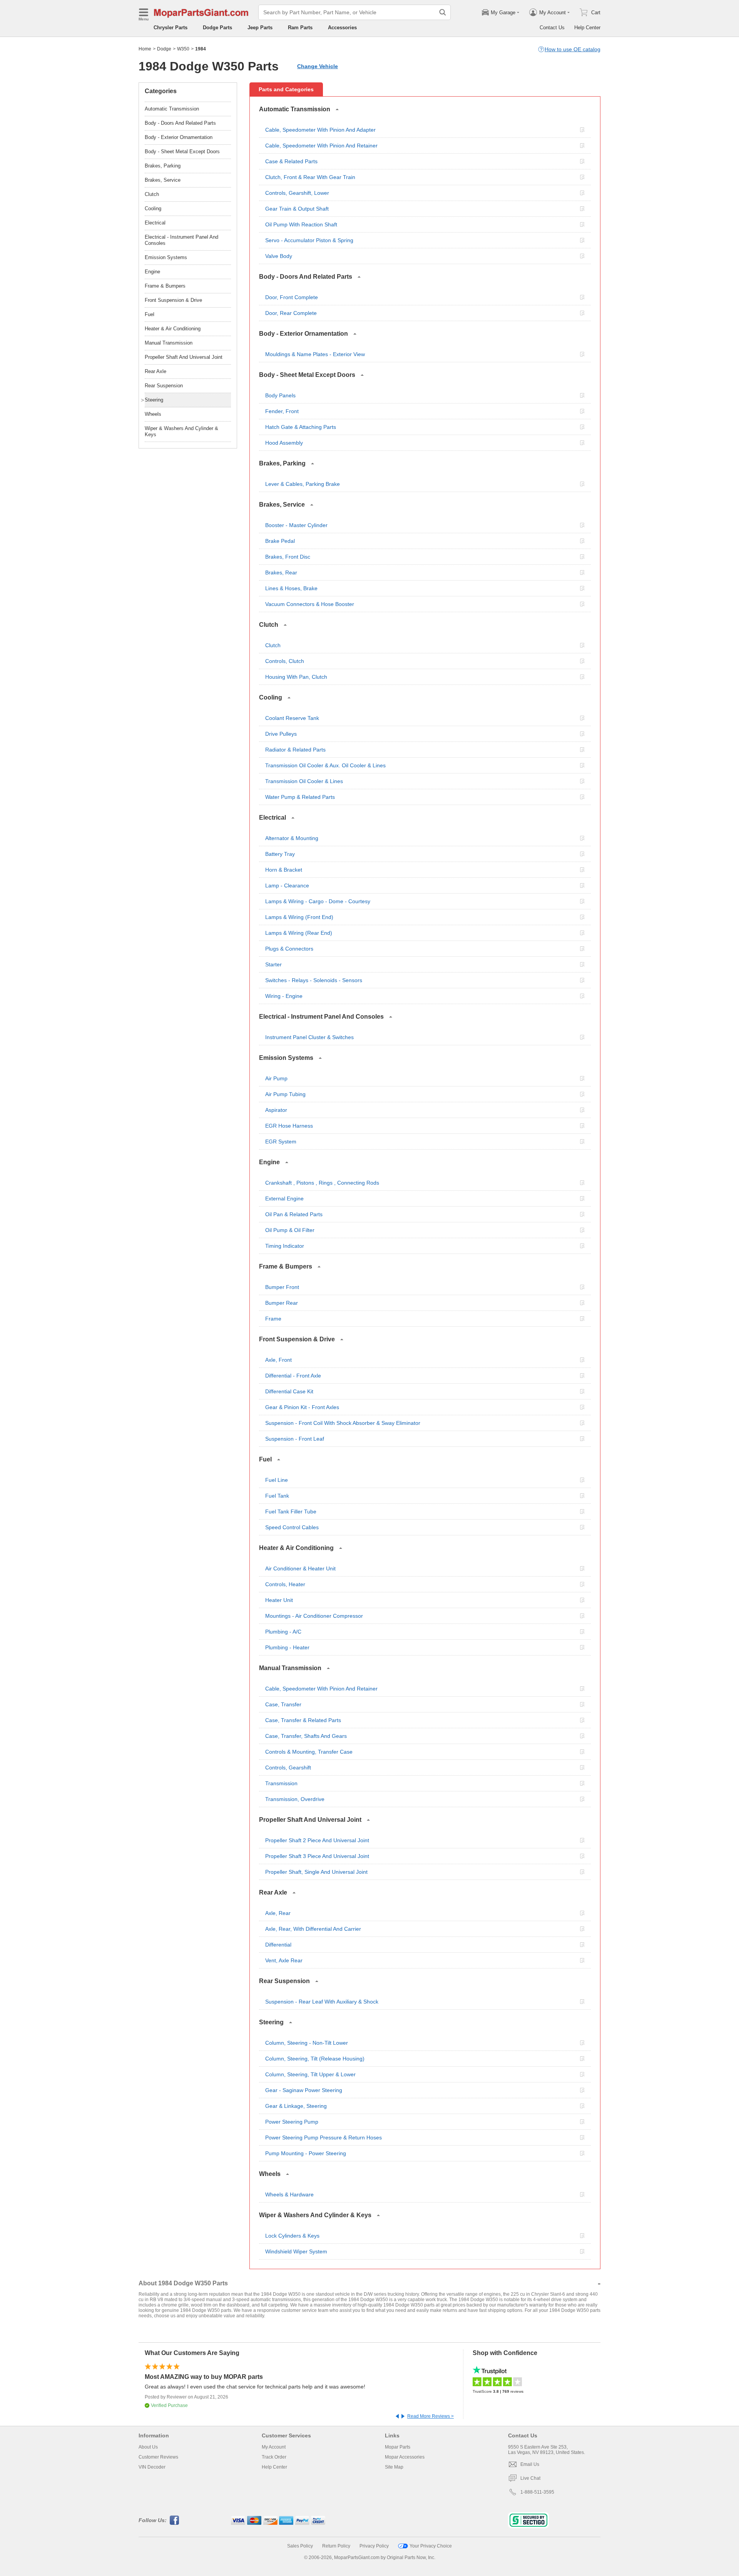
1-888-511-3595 (537, 2492)
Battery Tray (280, 854)
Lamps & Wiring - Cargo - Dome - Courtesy (318, 901)
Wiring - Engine (284, 996)
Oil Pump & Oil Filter (290, 1230)
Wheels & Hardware (289, 2194)
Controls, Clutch (285, 661)
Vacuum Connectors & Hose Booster (310, 604)
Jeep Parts (260, 28)
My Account (274, 2447)
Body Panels (280, 395)
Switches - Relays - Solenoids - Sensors (314, 980)
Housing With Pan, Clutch (296, 677)
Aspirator (276, 1110)
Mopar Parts (398, 2447)
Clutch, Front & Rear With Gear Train (310, 177)
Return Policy (336, 2546)
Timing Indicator (285, 1246)
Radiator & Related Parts (295, 750)
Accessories (342, 28)
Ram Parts (300, 28)
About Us (148, 2447)
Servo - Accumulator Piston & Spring (309, 240)
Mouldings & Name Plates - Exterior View (315, 354)
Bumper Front (282, 1287)
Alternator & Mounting (292, 838)
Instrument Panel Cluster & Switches (309, 1037)
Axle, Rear (278, 1913)
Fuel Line (277, 1480)
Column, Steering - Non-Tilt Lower (307, 2043)
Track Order (274, 2457)
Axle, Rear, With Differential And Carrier (313, 1929)
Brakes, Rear (281, 572)
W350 (183, 49)
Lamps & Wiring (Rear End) (299, 933)
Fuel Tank (277, 1496)
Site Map (394, 2467)
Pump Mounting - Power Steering (306, 2153)
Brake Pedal (280, 541)
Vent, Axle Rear (284, 1960)
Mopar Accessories (405, 2457)
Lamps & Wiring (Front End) (299, 917)
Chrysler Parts (171, 28)
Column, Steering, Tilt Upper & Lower (310, 2074)
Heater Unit (279, 1600)
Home (145, 49)
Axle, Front (278, 1360)
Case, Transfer (283, 1704)
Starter (273, 964)
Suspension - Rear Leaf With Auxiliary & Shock (322, 2002)
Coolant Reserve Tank (292, 718)
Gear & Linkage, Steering (296, 2106)
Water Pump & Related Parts (300, 797)
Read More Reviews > (431, 2416)
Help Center (587, 28)
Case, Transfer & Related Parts (303, 1720)
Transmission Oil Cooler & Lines (304, 781)
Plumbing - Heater (287, 1647)
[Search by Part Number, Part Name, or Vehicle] (443, 12)
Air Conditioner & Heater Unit (300, 1568)
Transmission (281, 1783)
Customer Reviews (158, 2457)
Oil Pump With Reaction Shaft (301, 224)
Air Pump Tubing (285, 1094)
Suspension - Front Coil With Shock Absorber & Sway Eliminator (343, 1423)
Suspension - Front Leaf (295, 1439)
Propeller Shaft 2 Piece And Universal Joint (317, 1840)
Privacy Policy (374, 2546)
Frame (273, 1319)
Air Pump (276, 1078)
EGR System (281, 1142)
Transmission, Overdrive (295, 1799)
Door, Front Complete (292, 297)
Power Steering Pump (292, 2122)
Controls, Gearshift (288, 1768)
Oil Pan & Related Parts (294, 1214)
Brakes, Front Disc (288, 557)
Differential (278, 1945)
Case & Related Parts (291, 161)
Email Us (530, 2464)
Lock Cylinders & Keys (292, 2236)
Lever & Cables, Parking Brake (303, 484)
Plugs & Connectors (289, 949)
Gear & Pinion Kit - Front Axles (302, 1407)
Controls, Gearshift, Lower (297, 193)
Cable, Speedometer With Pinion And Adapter (320, 130)
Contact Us (552, 28)
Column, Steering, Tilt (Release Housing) (315, 2059)
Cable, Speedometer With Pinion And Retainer (321, 146)
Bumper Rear (282, 1303)
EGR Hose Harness (289, 1126)
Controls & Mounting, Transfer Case (309, 1752)
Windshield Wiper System (296, 2251)
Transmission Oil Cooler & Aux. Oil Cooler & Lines (325, 765)
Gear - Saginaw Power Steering (304, 2090)
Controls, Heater (285, 1584)
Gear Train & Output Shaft (297, 209)
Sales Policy (300, 2546)
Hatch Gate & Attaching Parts (301, 427)
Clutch (273, 645)
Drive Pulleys (281, 734)
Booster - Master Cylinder (296, 525)
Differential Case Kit (289, 1391)
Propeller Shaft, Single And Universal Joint (316, 1872)
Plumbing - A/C (283, 1632)
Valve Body (279, 256)
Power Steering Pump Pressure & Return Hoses (324, 2137)
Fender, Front (282, 411)
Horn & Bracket (284, 870)
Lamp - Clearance (287, 885)
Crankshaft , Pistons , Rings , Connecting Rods (322, 1183)
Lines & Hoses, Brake (291, 588)
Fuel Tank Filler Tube (291, 1511)
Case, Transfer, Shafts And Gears (306, 1736)
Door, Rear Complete (291, 313)
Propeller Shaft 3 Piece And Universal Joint (317, 1856)
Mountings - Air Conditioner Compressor (314, 1616)
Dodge (164, 49)
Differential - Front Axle (293, 1376)
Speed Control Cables (292, 1527)
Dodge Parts (217, 28)
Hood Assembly (284, 443)
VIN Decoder (152, 2467)
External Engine (284, 1198)
